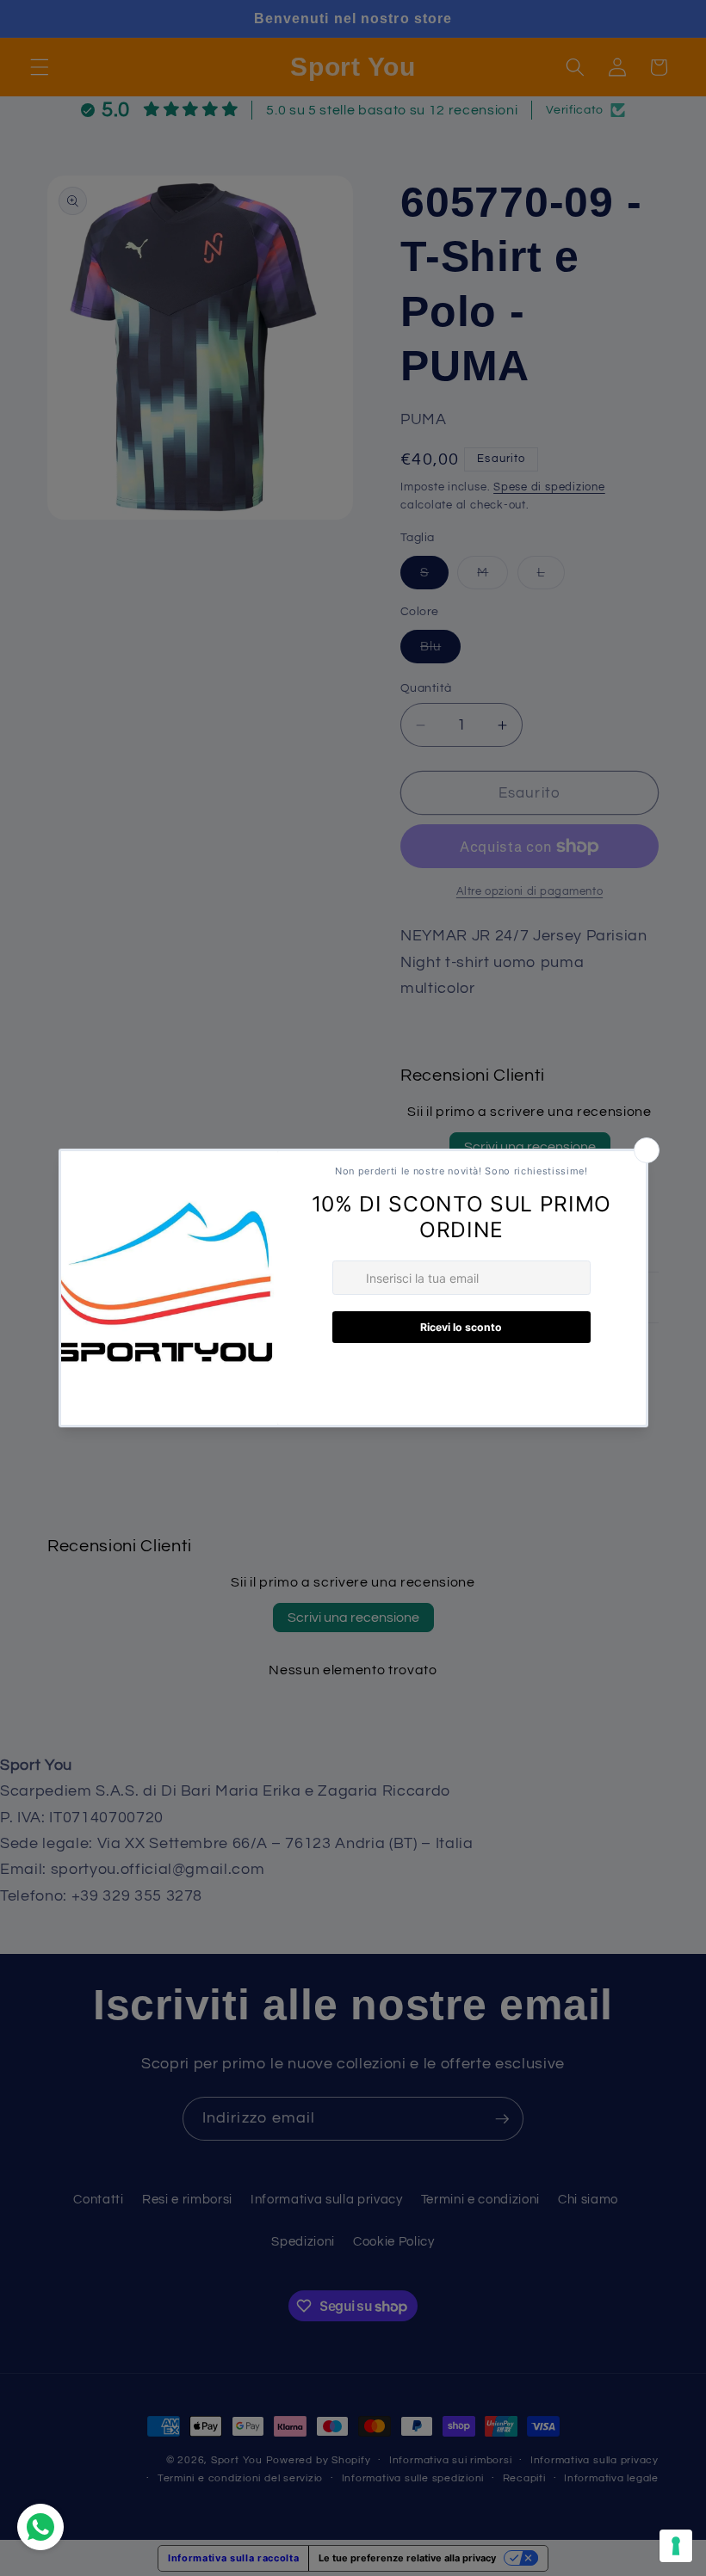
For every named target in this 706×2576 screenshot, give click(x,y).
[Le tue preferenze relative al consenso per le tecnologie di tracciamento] (676, 2546)
